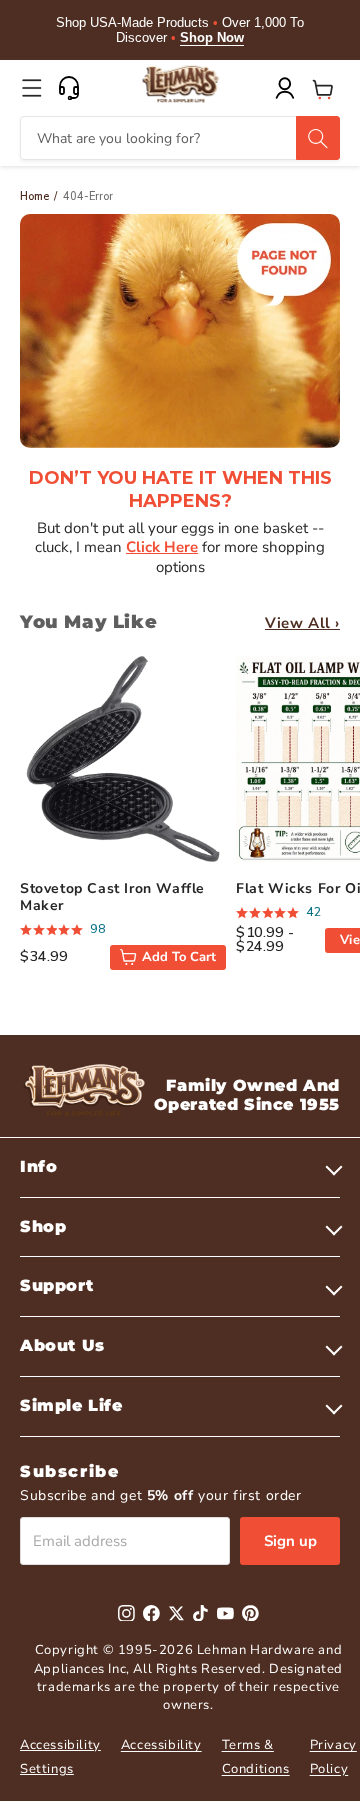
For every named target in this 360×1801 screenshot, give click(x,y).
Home (34, 196)
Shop (43, 1226)
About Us (62, 1345)
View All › (302, 623)
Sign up (290, 1541)
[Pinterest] (250, 1613)
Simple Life (71, 1405)
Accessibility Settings (60, 1756)
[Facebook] (151, 1613)
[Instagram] (126, 1613)
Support (56, 1285)
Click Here (162, 547)
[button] (32, 88)
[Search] (318, 138)
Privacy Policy (333, 1756)
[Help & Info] (69, 88)
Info (38, 1166)
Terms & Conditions (256, 1756)
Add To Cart (179, 957)
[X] (176, 1613)
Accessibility (161, 1745)
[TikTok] (200, 1613)
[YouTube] (225, 1613)
